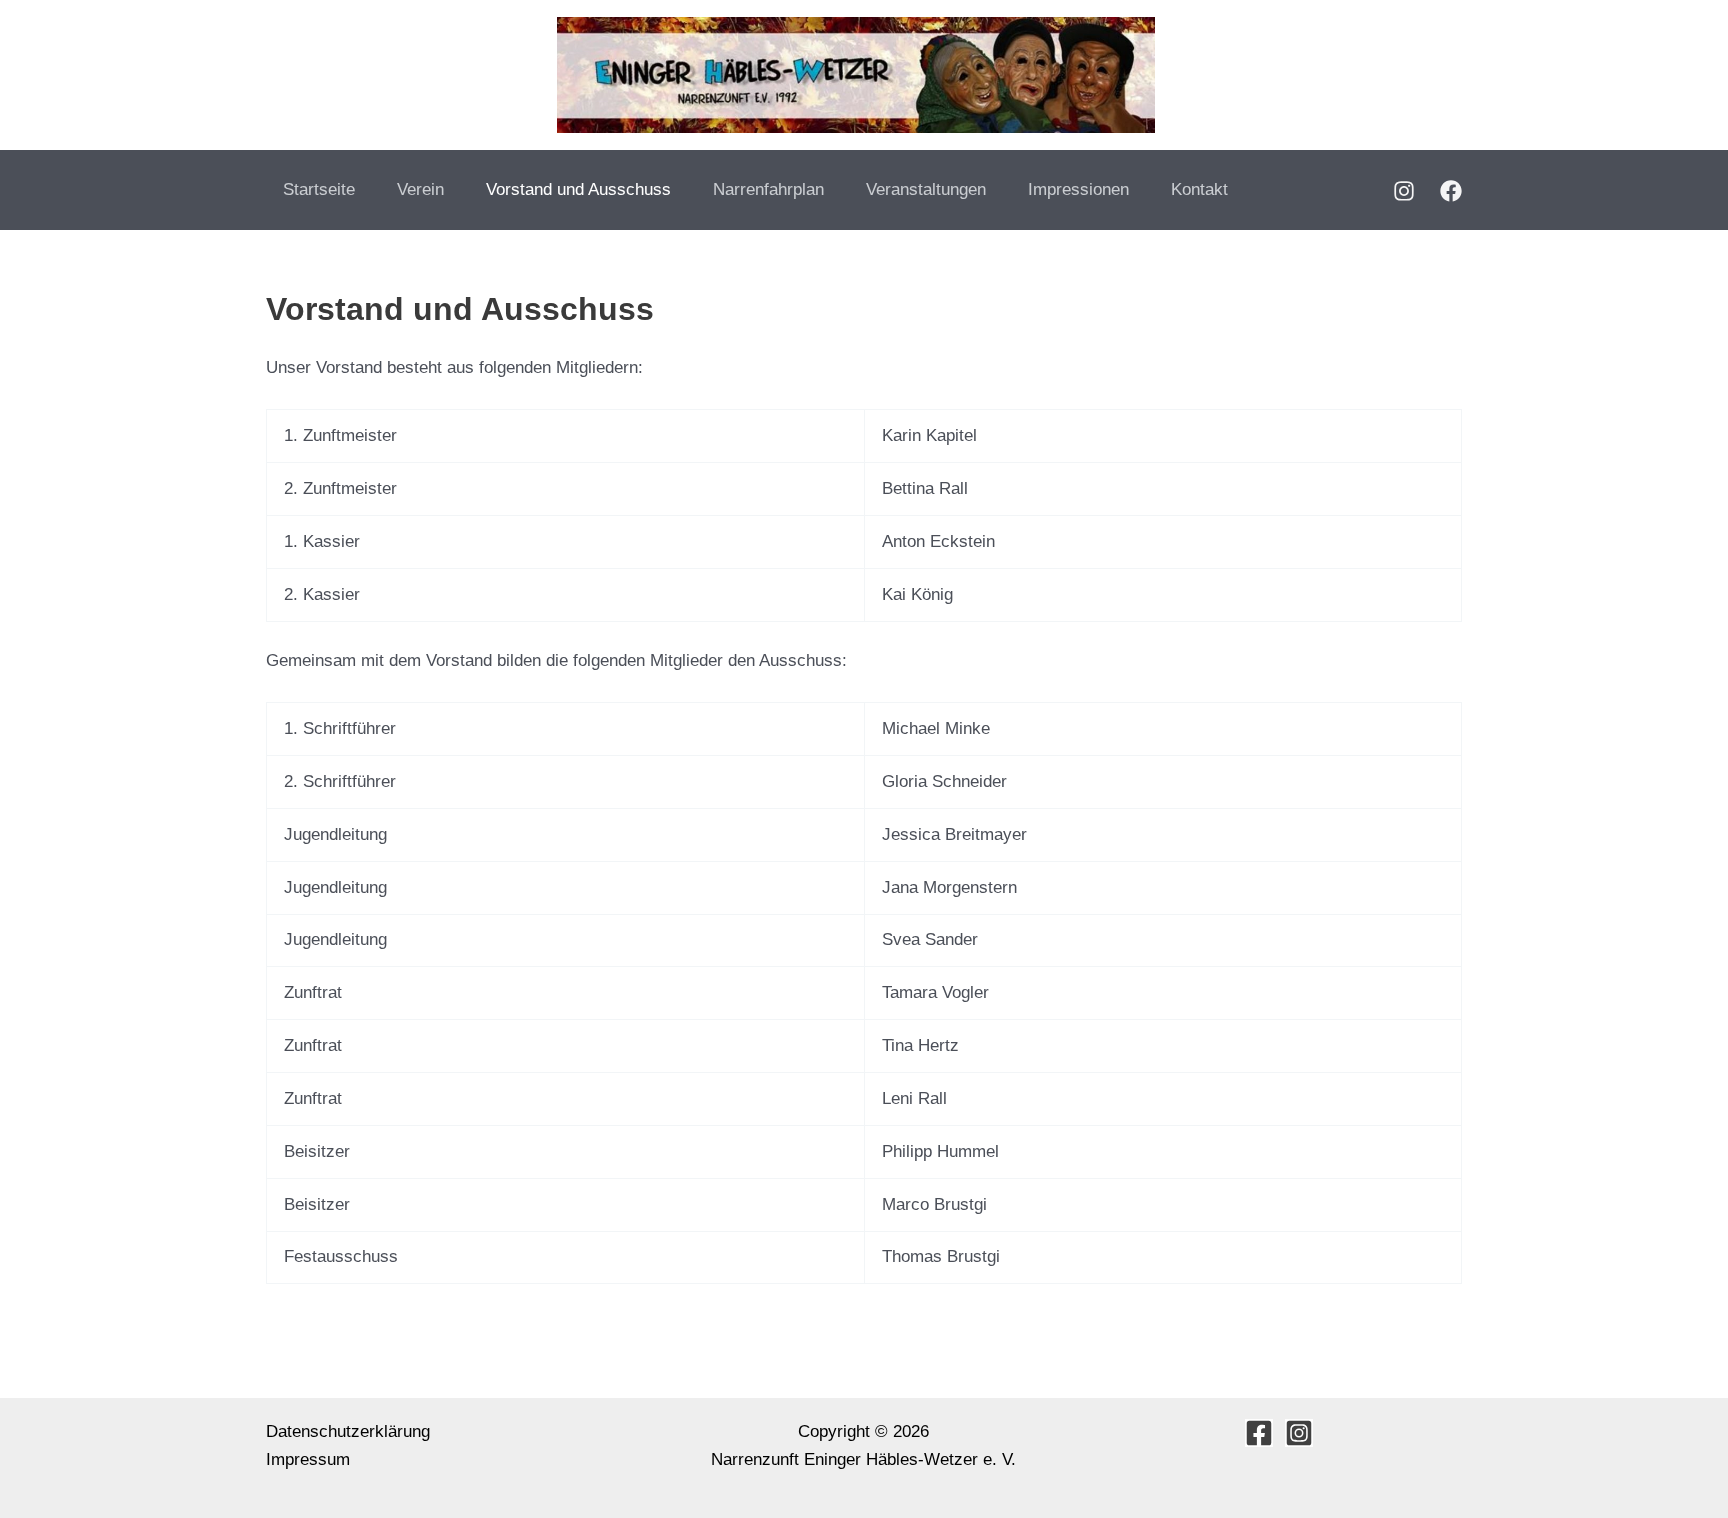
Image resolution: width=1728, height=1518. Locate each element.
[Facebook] (1451, 191)
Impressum (308, 1459)
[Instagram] (1404, 191)
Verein (420, 189)
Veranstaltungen (926, 189)
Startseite (319, 189)
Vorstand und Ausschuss (578, 189)
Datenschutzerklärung (348, 1431)
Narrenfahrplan (768, 189)
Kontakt (1199, 189)
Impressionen (1078, 189)
